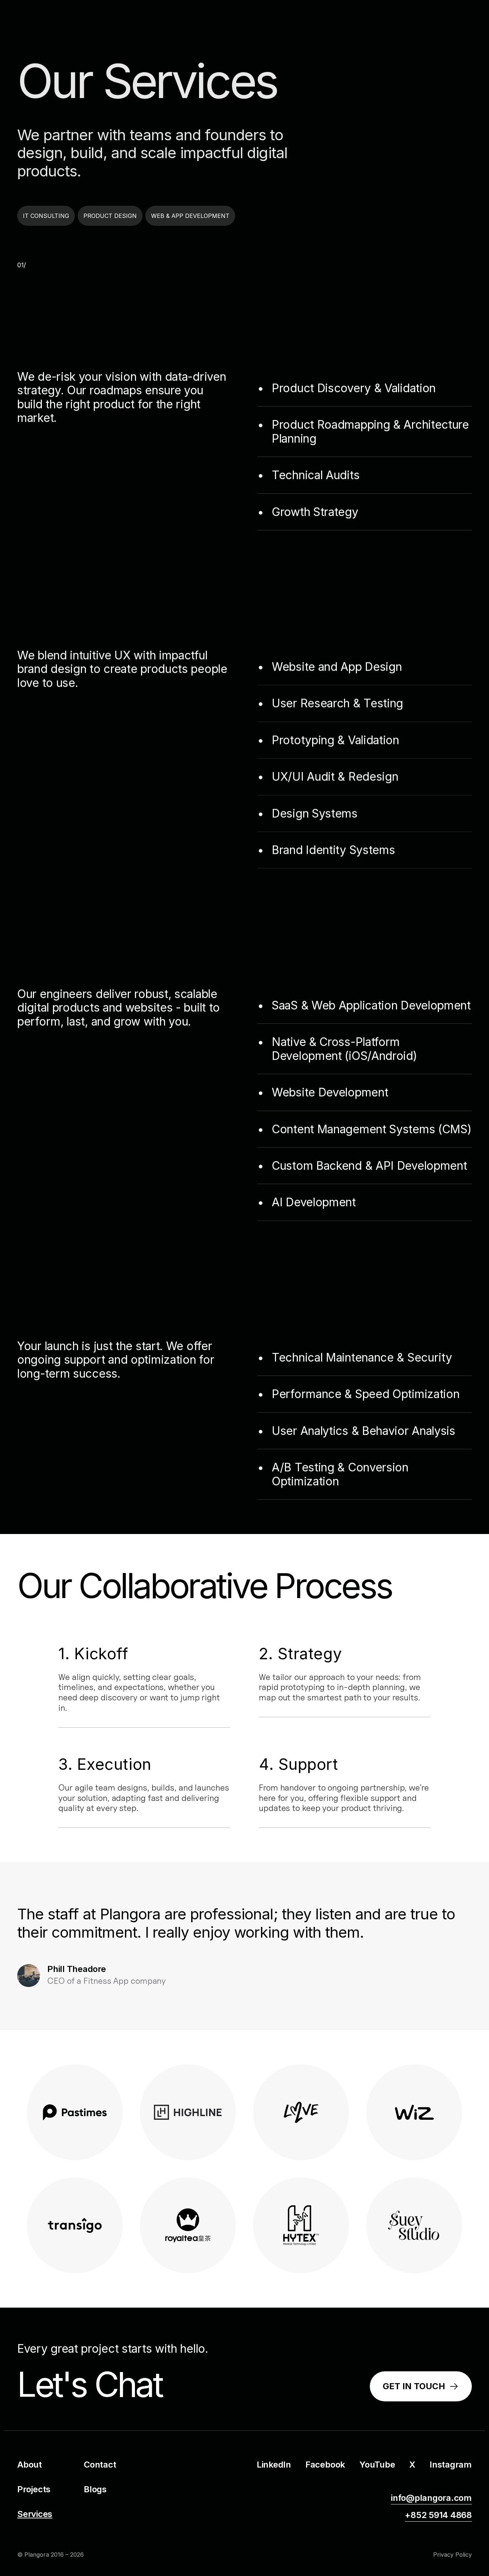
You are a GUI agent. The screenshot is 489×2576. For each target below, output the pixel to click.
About (30, 2465)
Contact (100, 2465)
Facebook (325, 2465)
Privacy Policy (452, 2555)
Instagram (451, 2465)
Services (35, 2514)
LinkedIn (274, 2465)
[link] (421, 2387)
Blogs (95, 2489)
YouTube (377, 2465)
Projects (34, 2489)
